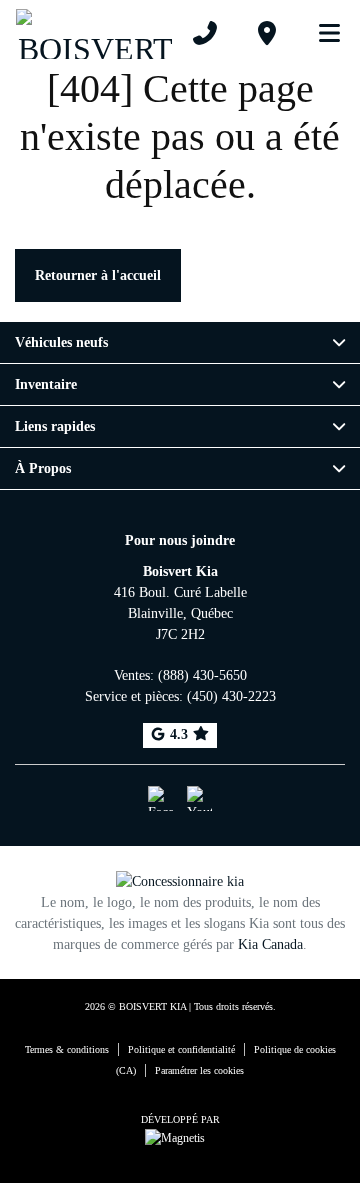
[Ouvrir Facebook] (160, 798)
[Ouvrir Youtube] (199, 798)
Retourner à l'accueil (98, 275)
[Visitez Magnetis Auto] (180, 1136)
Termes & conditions (67, 1049)
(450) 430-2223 (231, 696)
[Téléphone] (205, 33)
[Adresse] (267, 33)
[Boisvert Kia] (95, 32)
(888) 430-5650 (202, 675)
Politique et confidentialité (181, 1049)
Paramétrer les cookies (199, 1070)
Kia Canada (270, 944)
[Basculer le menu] (321, 33)
